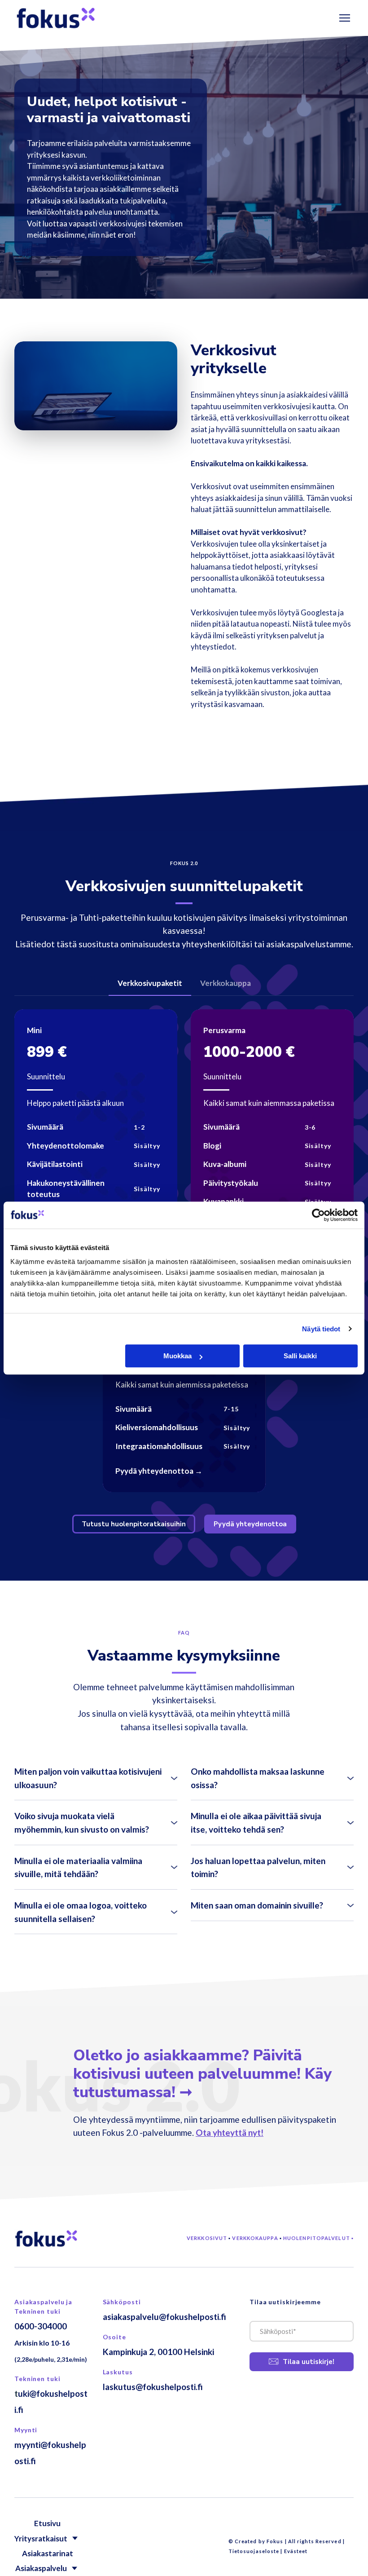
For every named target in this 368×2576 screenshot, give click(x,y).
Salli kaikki (300, 1356)
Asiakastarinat (48, 2553)
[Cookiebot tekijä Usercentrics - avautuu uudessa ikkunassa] (318, 1215)
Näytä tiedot (321, 1329)
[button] (150, 983)
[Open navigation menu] (345, 18)
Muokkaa (177, 1356)
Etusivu (47, 2523)
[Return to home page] (56, 18)
